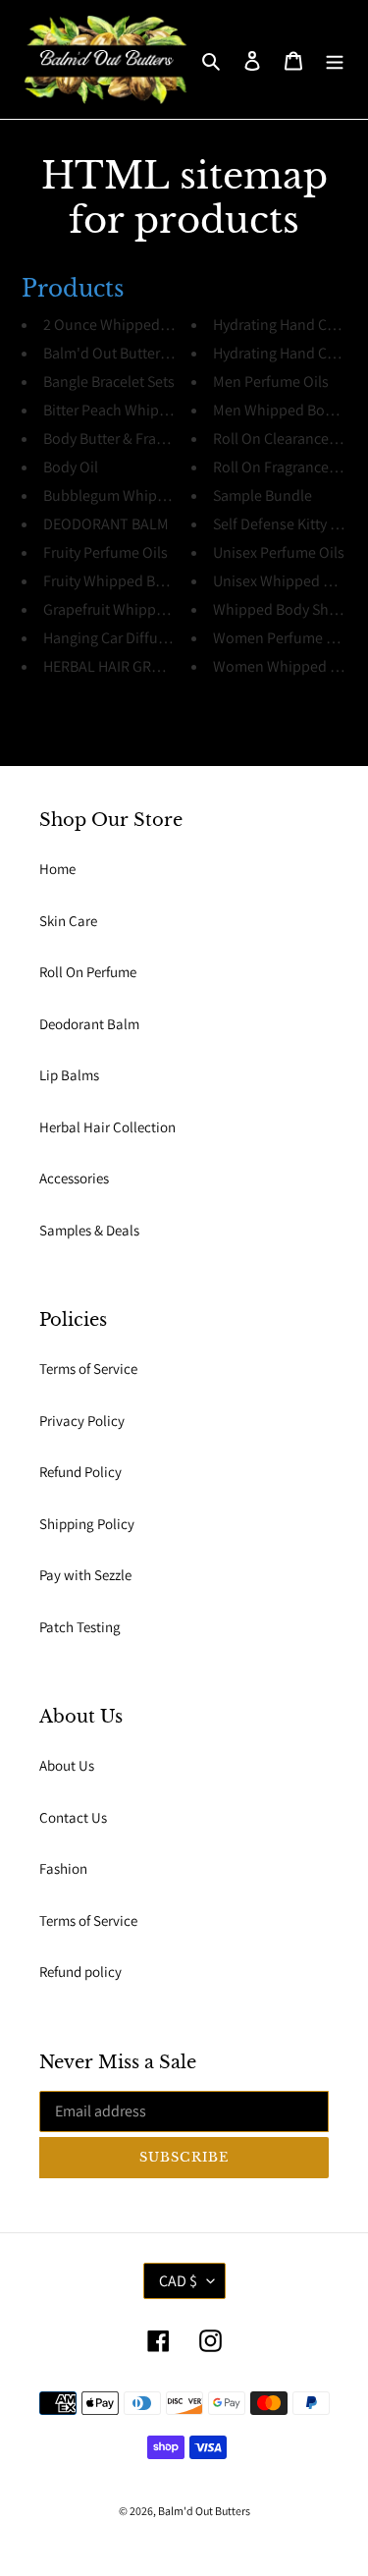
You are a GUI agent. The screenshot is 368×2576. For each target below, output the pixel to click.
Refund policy (80, 1972)
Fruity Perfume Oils (105, 552)
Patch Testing (80, 1627)
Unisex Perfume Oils (279, 552)
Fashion (63, 1868)
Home (57, 869)
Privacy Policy (82, 1421)
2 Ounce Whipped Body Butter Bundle (166, 325)
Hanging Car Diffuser (110, 638)
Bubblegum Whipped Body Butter (153, 495)
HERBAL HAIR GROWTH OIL (131, 666)
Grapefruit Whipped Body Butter (148, 609)
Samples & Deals (89, 1230)
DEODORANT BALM (106, 524)
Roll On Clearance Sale (286, 438)
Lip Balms (69, 1075)
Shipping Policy (87, 1524)
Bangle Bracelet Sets (109, 382)
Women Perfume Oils (282, 638)
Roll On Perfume (88, 972)
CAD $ (178, 2281)
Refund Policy (80, 1472)
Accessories (74, 1178)
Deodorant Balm (89, 1024)
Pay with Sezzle (85, 1575)
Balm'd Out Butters (204, 2511)
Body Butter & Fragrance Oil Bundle (158, 438)
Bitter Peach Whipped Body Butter (154, 410)
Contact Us (73, 1817)
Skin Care (68, 921)
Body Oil (71, 467)
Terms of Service (88, 1369)
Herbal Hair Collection (107, 1127)
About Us (67, 1765)
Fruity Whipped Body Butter (133, 581)
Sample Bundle (263, 495)
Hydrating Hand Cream (287, 325)
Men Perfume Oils (271, 382)
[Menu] (335, 59)
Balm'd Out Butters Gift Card (135, 353)
